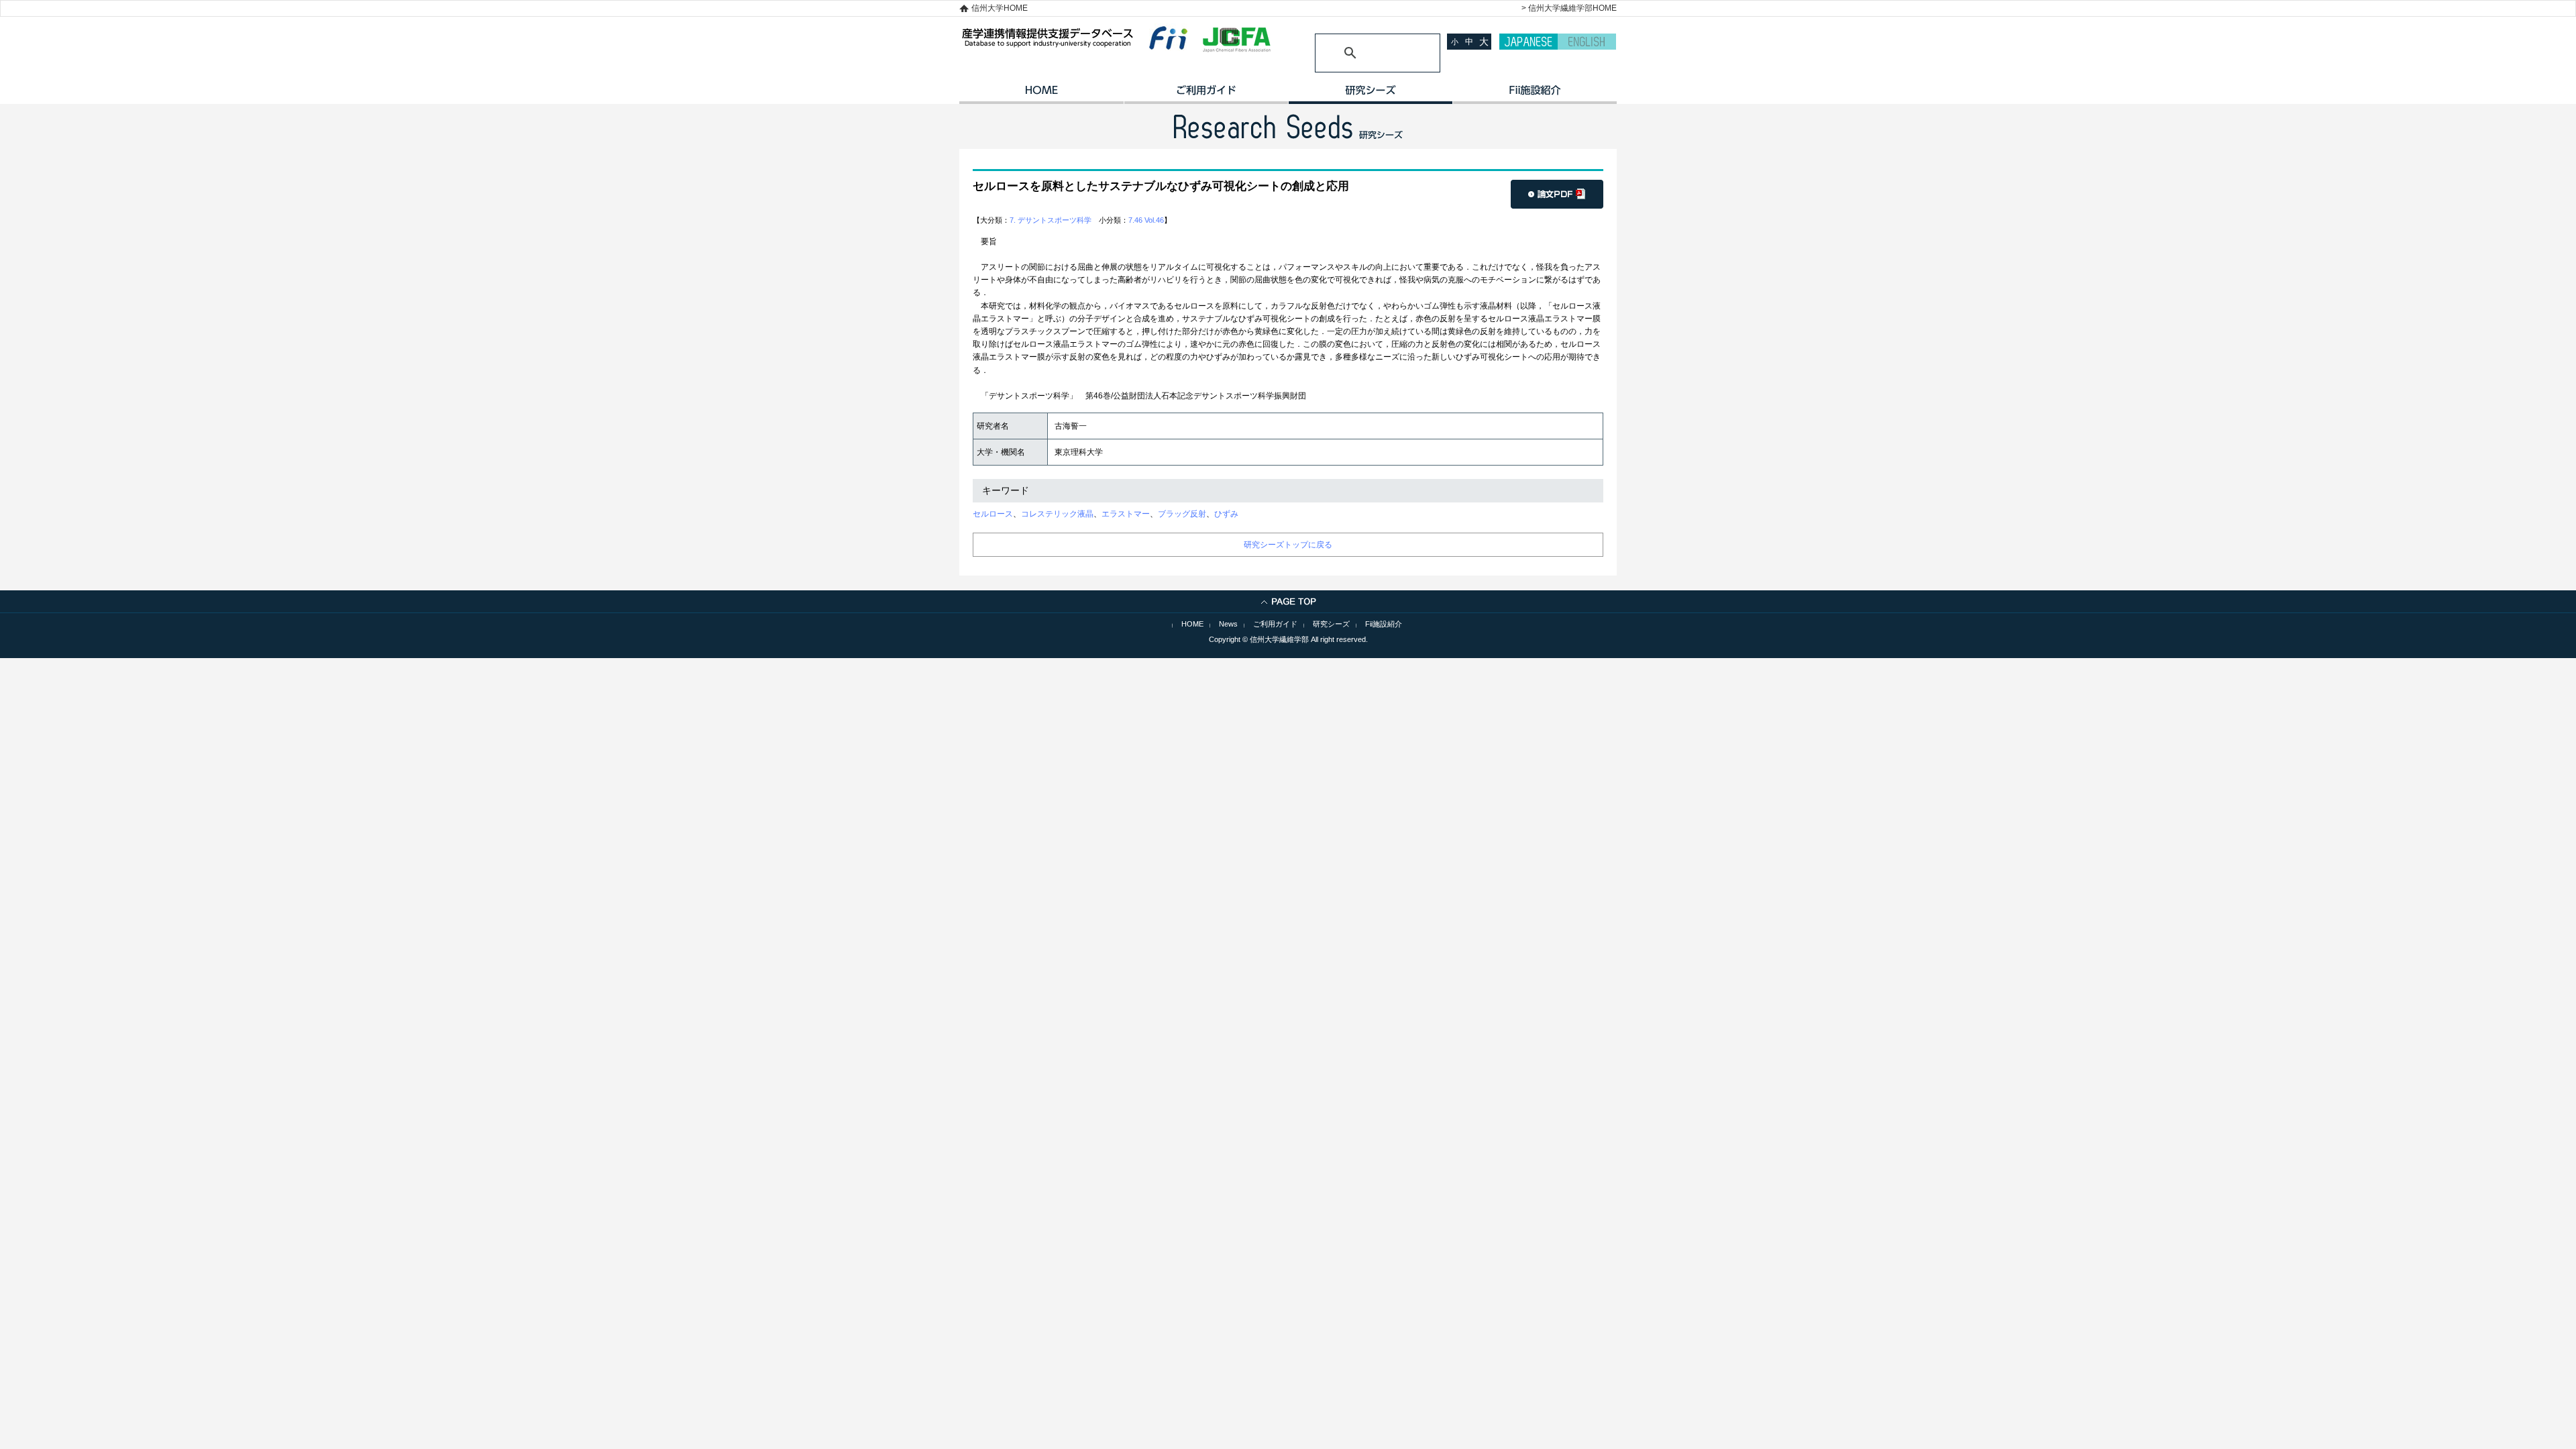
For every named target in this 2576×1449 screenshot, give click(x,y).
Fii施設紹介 (1384, 624)
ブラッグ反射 (1182, 514)
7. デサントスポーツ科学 (1051, 220)
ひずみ (1226, 514)
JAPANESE (1528, 42)
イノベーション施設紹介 (1535, 95)
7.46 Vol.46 (1146, 220)
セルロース (993, 514)
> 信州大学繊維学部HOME (1569, 8)
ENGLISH (1587, 42)
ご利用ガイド (1206, 95)
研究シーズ (1370, 95)
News (1228, 624)
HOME (1041, 95)
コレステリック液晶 (1057, 514)
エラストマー (1126, 514)
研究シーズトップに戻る (1288, 545)
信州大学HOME (1000, 8)
